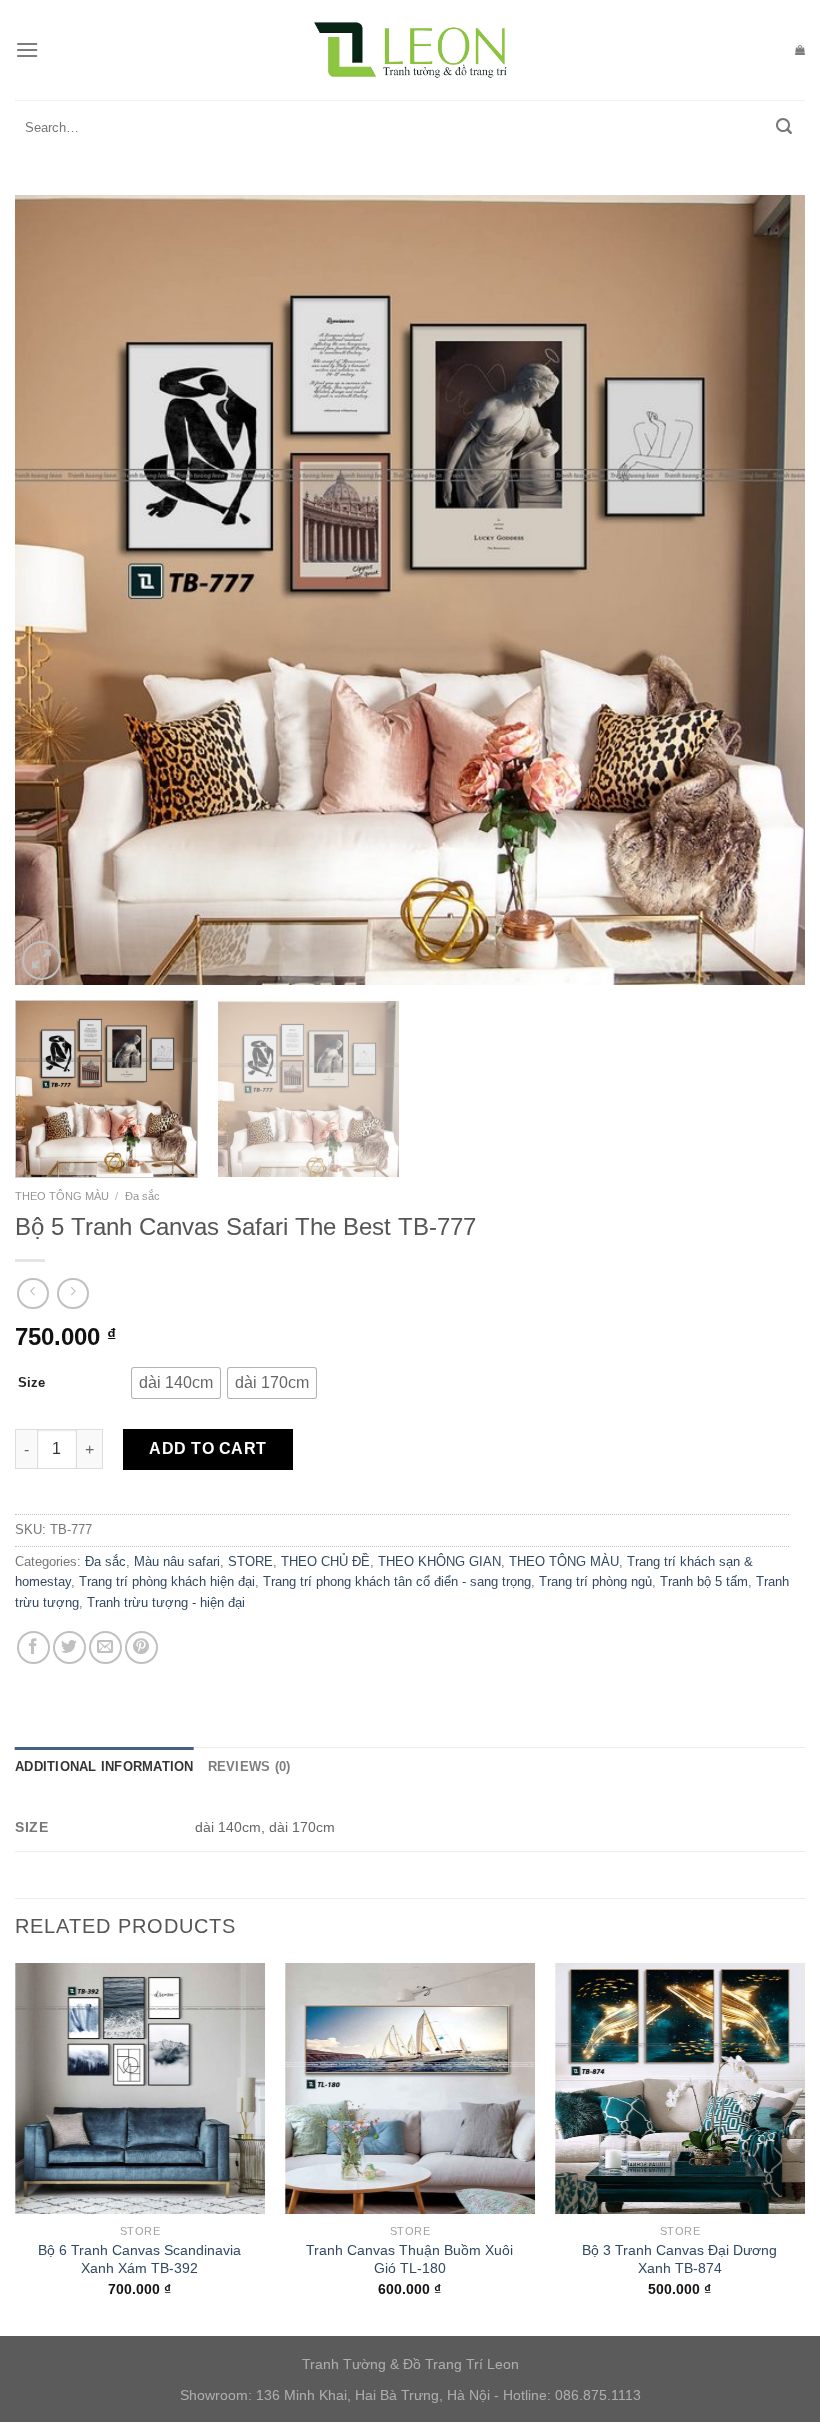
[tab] (104, 1767)
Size (31, 1382)
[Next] (764, 590)
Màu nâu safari (177, 1561)
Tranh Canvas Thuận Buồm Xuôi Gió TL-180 (409, 2259)
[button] (176, 1383)
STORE (250, 1561)
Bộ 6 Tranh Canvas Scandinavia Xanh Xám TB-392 (139, 2259)
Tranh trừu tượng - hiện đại (166, 1602)
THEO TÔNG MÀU (62, 1196)
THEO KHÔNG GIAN (439, 1561)
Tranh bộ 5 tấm (704, 1581)
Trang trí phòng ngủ (595, 1581)
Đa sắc (142, 1196)
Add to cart (207, 1448)
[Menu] (27, 49)
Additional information (104, 1766)
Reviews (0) (249, 1766)
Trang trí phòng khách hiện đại (167, 1581)
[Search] (784, 128)
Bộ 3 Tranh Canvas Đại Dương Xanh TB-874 (679, 2259)
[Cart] (800, 50)
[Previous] (56, 590)
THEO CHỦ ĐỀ (325, 1561)
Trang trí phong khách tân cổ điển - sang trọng (397, 1581)
